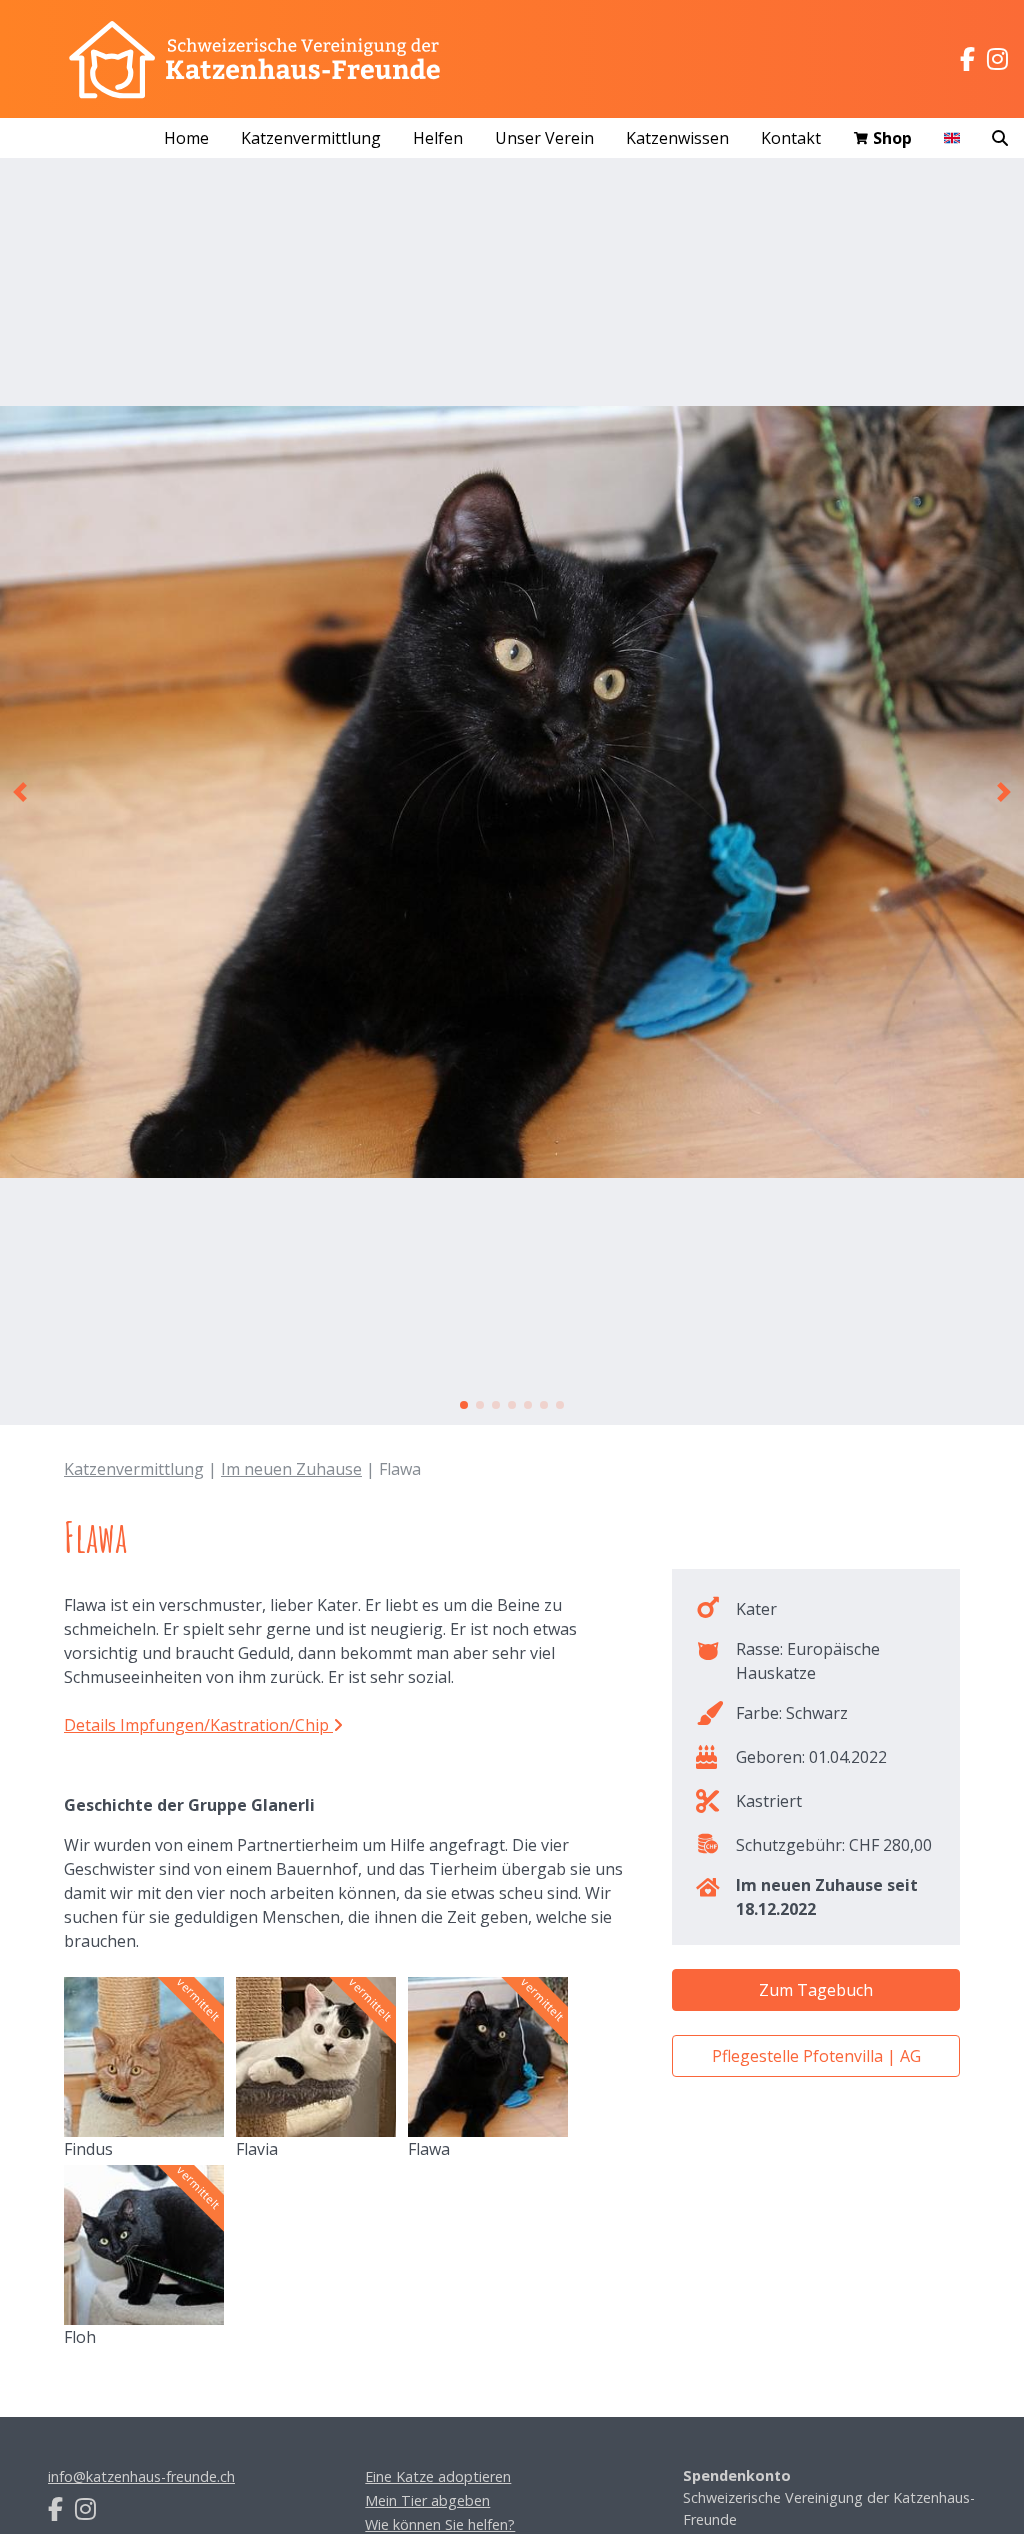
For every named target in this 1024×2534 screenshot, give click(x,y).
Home (186, 138)
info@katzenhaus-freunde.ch (141, 2476)
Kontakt (791, 138)
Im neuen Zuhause (291, 1469)
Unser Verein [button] (544, 138)
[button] (20, 792)
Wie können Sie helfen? (440, 2524)
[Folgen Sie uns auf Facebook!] (967, 59)
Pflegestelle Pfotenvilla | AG (816, 2056)
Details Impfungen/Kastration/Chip (198, 1725)
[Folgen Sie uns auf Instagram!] (997, 59)
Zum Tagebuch (816, 1990)
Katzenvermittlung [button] (311, 138)
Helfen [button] (438, 138)
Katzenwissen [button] (677, 138)
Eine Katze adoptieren (438, 2476)
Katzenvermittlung (134, 1469)
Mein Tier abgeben (427, 2500)
